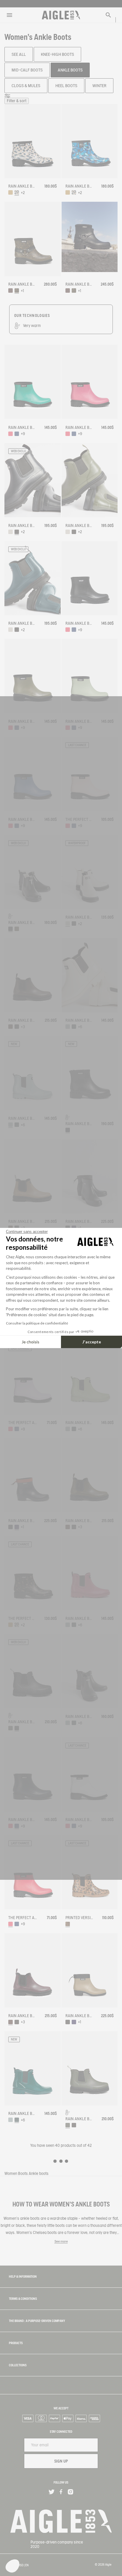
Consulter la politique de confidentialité (37, 1323)
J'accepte (92, 1342)
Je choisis (30, 1342)
